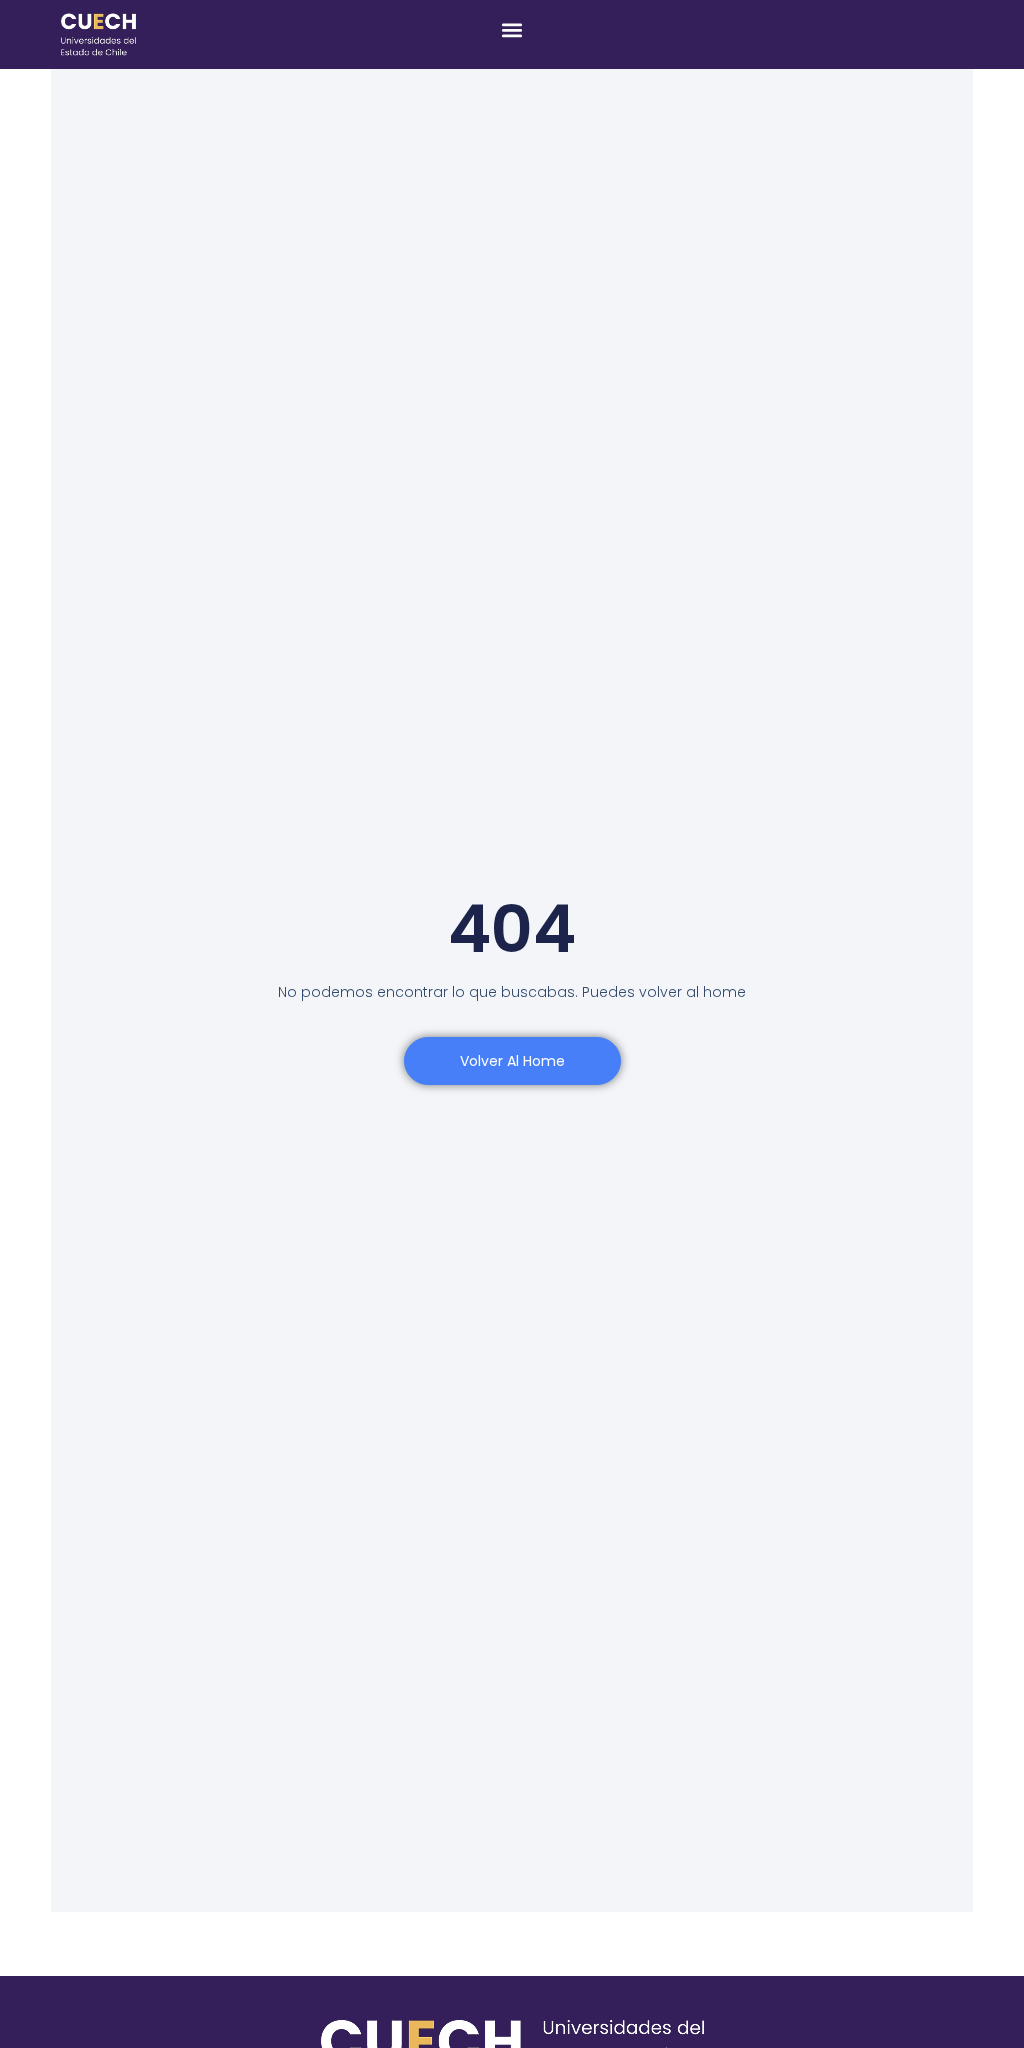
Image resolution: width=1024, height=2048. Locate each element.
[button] (511, 29)
